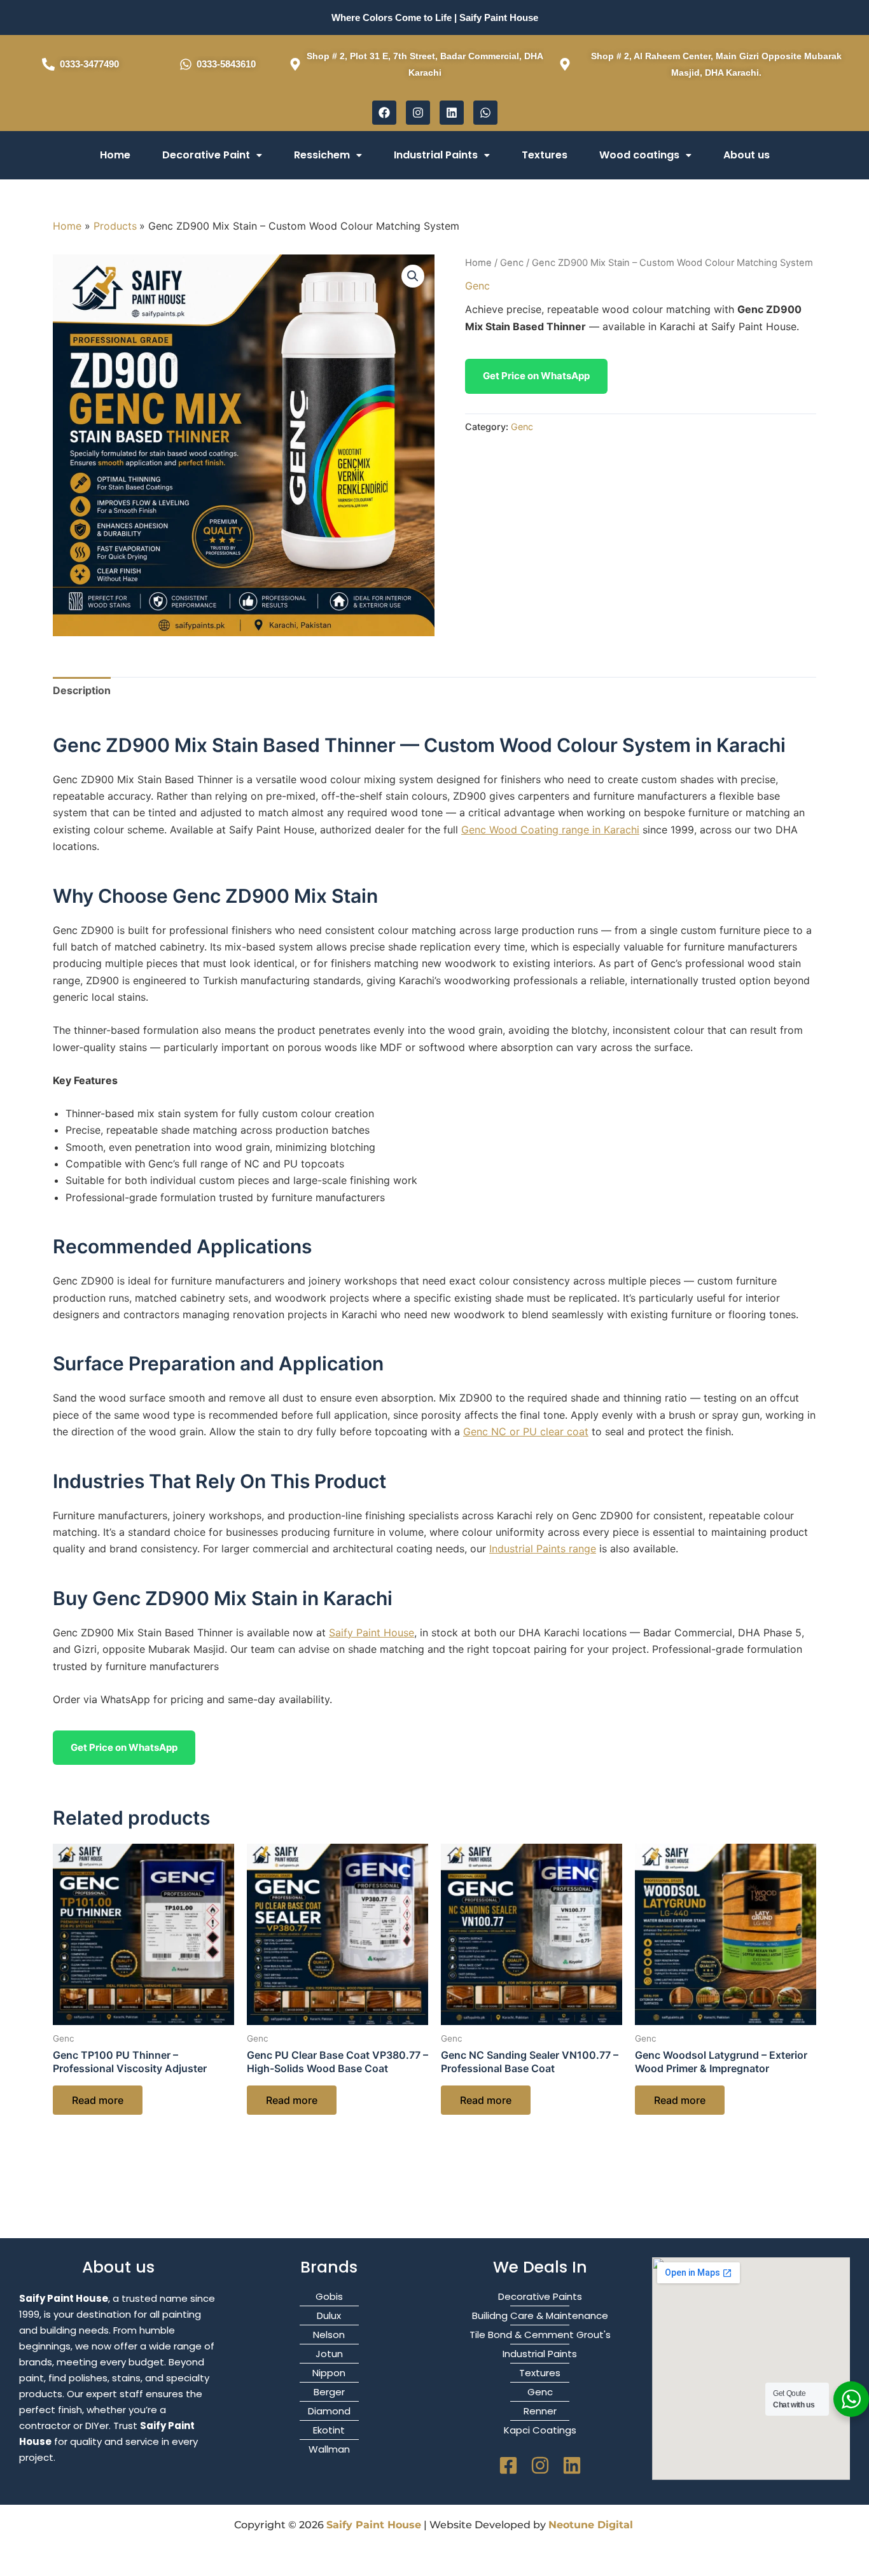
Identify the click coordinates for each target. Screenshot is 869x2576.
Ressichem (322, 155)
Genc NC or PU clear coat (526, 1431)
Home (115, 155)
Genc (512, 263)
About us (747, 155)
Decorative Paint (206, 155)
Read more (98, 2100)
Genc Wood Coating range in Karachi (550, 830)
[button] (212, 155)
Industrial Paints (436, 155)
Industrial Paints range (543, 1549)
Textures (545, 155)
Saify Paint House (372, 1633)
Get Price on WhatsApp (536, 376)
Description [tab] (82, 690)
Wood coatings (639, 155)
